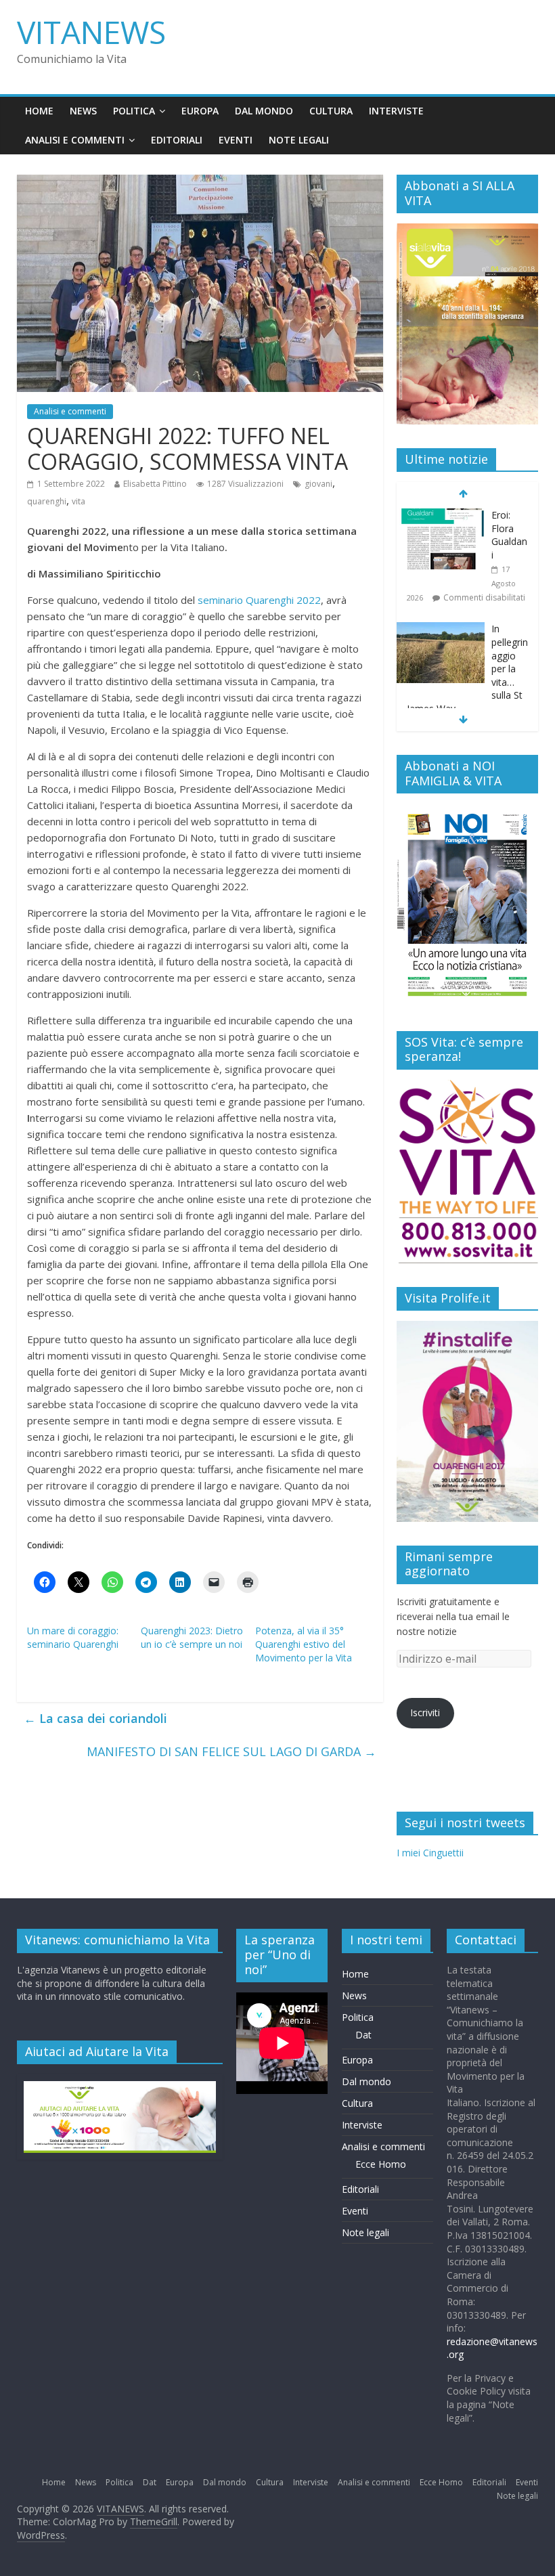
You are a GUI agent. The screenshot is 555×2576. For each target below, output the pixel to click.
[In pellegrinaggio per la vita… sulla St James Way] (441, 516)
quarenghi (47, 501)
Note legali (299, 140)
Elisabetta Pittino (155, 484)
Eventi (236, 140)
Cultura (331, 111)
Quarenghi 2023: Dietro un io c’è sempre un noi (192, 1637)
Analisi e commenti (75, 140)
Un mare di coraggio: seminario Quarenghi (73, 1637)
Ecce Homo (381, 2164)
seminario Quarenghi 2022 (259, 600)
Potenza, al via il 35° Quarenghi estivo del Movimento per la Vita (304, 1644)
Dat (363, 2035)
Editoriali (177, 140)
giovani (318, 484)
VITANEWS (91, 32)
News (83, 111)
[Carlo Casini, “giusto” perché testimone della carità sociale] (441, 655)
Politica (134, 111)
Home (39, 111)
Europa (200, 111)
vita (79, 501)
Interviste (396, 111)
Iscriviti (425, 1712)
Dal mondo (264, 111)
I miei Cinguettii (430, 1853)
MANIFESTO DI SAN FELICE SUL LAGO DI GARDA (231, 1751)
